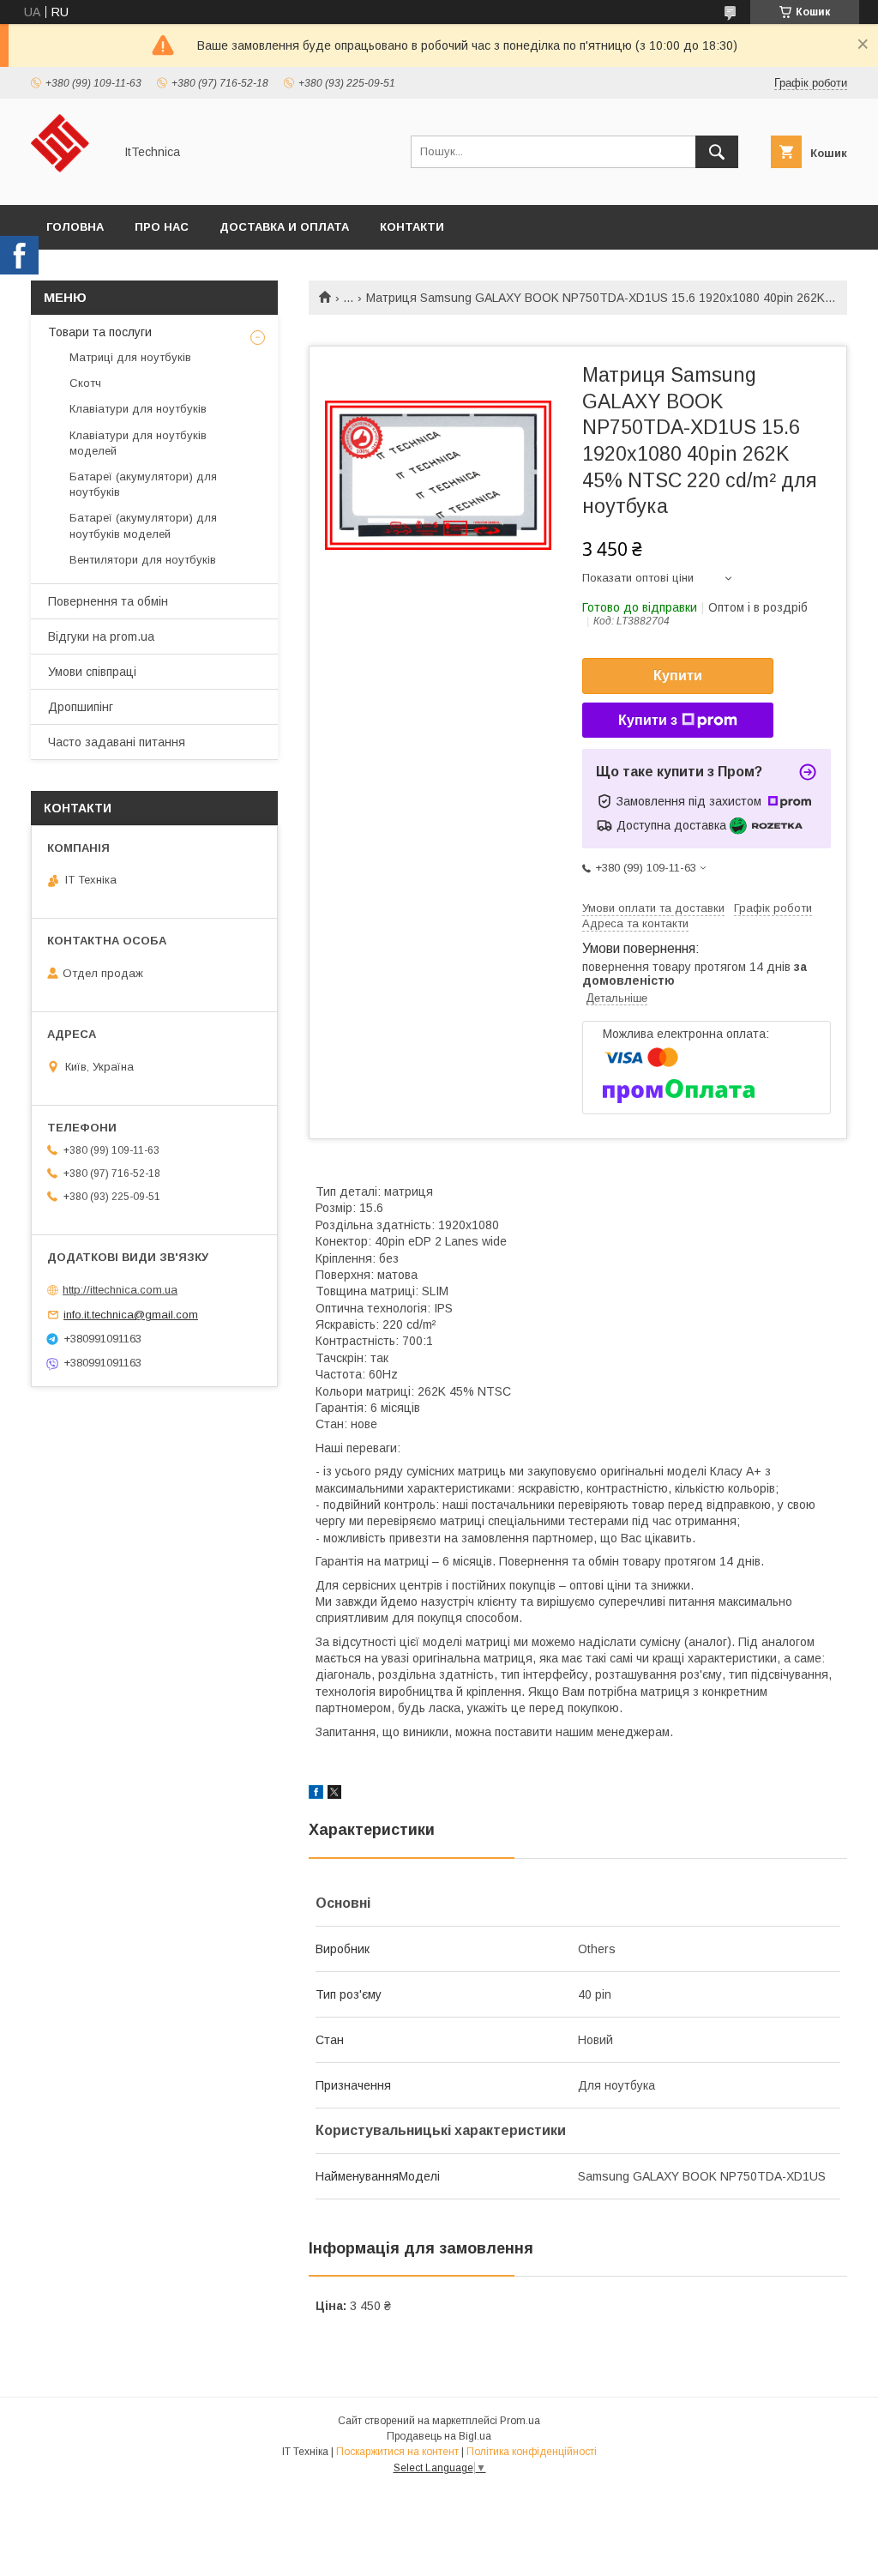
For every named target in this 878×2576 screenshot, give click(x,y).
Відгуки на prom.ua (101, 636)
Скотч (85, 383)
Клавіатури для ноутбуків (138, 409)
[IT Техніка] (67, 183)
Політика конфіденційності (532, 2452)
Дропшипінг (81, 707)
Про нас (162, 227)
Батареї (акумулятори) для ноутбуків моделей (143, 525)
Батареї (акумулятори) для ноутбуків (143, 484)
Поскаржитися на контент (397, 2452)
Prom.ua (520, 2421)
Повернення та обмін (108, 601)
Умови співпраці (92, 672)
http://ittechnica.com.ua (120, 1290)
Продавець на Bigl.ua (439, 2436)
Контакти (412, 227)
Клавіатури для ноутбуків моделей (138, 443)
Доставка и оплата (284, 227)
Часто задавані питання (117, 742)
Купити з (648, 720)
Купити (678, 676)
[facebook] (316, 1795)
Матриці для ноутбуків (130, 357)
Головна (75, 227)
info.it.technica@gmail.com (131, 1315)
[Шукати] (717, 152)
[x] (334, 1795)
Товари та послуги (100, 332)
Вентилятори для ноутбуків (143, 560)
